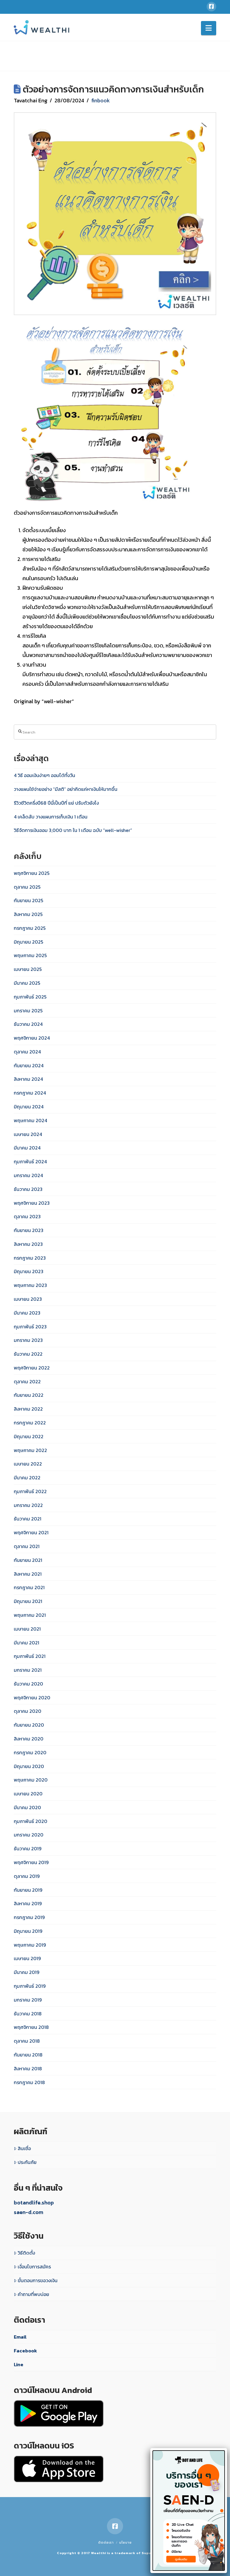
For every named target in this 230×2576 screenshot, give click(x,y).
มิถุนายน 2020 (29, 1766)
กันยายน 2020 (29, 1725)
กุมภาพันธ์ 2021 (30, 1656)
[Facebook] (211, 7)
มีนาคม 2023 (27, 1313)
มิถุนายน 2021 (28, 1601)
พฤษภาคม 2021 (30, 1615)
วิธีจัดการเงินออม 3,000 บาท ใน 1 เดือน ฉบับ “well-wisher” (73, 830)
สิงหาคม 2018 (28, 2068)
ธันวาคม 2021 (28, 1519)
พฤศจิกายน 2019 (31, 1862)
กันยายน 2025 (28, 900)
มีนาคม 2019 (27, 1972)
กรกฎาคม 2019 (29, 1917)
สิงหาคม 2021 (28, 1574)
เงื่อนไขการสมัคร (34, 2267)
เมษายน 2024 (28, 1134)
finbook (100, 100)
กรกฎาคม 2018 (29, 2082)
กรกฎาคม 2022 (30, 1423)
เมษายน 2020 (28, 1794)
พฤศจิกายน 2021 (31, 1532)
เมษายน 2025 (28, 969)
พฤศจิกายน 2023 (32, 1203)
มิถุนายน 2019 (28, 1931)
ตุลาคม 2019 (27, 1876)
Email (20, 2337)
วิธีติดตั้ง (26, 2253)
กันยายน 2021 (28, 1560)
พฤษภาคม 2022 (30, 1450)
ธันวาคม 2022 (28, 1354)
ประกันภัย (27, 2162)
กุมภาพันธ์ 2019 (30, 1986)
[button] (209, 28)
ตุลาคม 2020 (28, 1711)
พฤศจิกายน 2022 (32, 1368)
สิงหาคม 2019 (28, 1903)
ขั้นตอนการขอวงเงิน (38, 2280)
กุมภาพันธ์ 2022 (30, 1491)
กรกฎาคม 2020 (30, 1752)
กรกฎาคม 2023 (30, 1258)
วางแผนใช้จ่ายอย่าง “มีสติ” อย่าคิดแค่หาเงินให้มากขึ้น (66, 789)
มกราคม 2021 (28, 1670)
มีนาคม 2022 (27, 1478)
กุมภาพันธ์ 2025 (30, 997)
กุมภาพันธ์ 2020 (31, 1821)
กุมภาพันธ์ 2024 (30, 1161)
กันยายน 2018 (28, 2055)
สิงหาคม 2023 (28, 1244)
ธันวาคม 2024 (28, 1024)
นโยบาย (125, 2542)
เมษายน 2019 (27, 1958)
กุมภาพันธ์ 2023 (30, 1327)
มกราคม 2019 (28, 2000)
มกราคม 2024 (28, 1175)
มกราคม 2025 (28, 1011)
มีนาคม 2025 (27, 983)
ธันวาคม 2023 (28, 1189)
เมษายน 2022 (28, 1464)
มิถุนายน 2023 (29, 1271)
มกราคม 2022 (28, 1505)
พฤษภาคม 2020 (31, 1780)
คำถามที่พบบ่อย (33, 2294)
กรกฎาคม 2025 (30, 928)
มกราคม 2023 (28, 1340)
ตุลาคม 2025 (27, 887)
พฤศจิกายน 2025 (32, 873)
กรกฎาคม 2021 (29, 1587)
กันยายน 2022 (29, 1395)
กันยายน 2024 (29, 1065)
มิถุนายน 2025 (28, 942)
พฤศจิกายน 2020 (32, 1698)
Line (19, 2364)
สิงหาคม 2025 (28, 914)
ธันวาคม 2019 (28, 1848)
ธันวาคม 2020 (28, 1684)
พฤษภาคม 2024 (30, 1120)
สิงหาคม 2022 (28, 1409)
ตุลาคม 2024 (27, 1052)
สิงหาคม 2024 (28, 1079)
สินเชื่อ (24, 2148)
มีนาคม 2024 (27, 1148)
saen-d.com (28, 2212)
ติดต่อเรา (106, 2542)
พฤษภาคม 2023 (30, 1285)
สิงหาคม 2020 (29, 1739)
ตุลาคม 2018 (27, 2041)
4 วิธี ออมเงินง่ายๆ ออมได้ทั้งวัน (44, 775)
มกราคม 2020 (29, 1835)
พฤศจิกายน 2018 (31, 2027)
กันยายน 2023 (29, 1230)
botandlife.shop (34, 2202)
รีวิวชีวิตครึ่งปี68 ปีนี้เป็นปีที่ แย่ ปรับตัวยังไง (56, 803)
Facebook (25, 2351)
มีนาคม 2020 (27, 1807)
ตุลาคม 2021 (27, 1546)
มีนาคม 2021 (27, 1643)
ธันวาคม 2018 (28, 2014)
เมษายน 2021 (27, 1629)
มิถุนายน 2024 (29, 1107)
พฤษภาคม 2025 (30, 955)
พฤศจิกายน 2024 (32, 1038)
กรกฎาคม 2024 (30, 1093)
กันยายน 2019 (28, 1890)
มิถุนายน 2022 (29, 1436)
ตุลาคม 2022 (27, 1381)
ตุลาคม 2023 (27, 1216)
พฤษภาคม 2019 (30, 1945)
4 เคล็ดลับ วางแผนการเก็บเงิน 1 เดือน (51, 817)
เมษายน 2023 (28, 1299)
